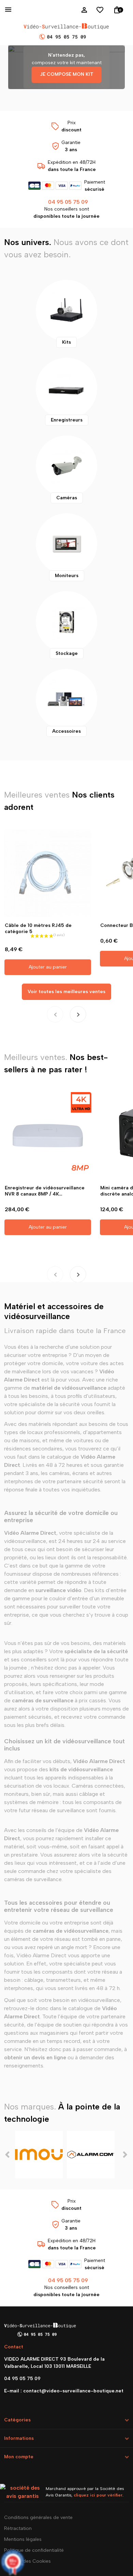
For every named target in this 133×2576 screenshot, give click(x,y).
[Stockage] (66, 622)
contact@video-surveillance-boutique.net (73, 2391)
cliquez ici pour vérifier (98, 2495)
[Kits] (66, 311)
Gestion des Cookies (27, 2561)
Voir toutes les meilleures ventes (66, 992)
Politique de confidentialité (34, 2550)
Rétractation (18, 2528)
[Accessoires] (66, 700)
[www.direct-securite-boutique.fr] (66, 32)
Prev (8, 2155)
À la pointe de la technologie (62, 2113)
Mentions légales (23, 2539)
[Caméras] (66, 466)
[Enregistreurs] (66, 388)
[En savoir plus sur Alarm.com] (91, 2155)
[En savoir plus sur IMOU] (39, 2155)
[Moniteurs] (66, 544)
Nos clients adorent (59, 801)
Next (125, 2155)
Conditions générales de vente (38, 2517)
